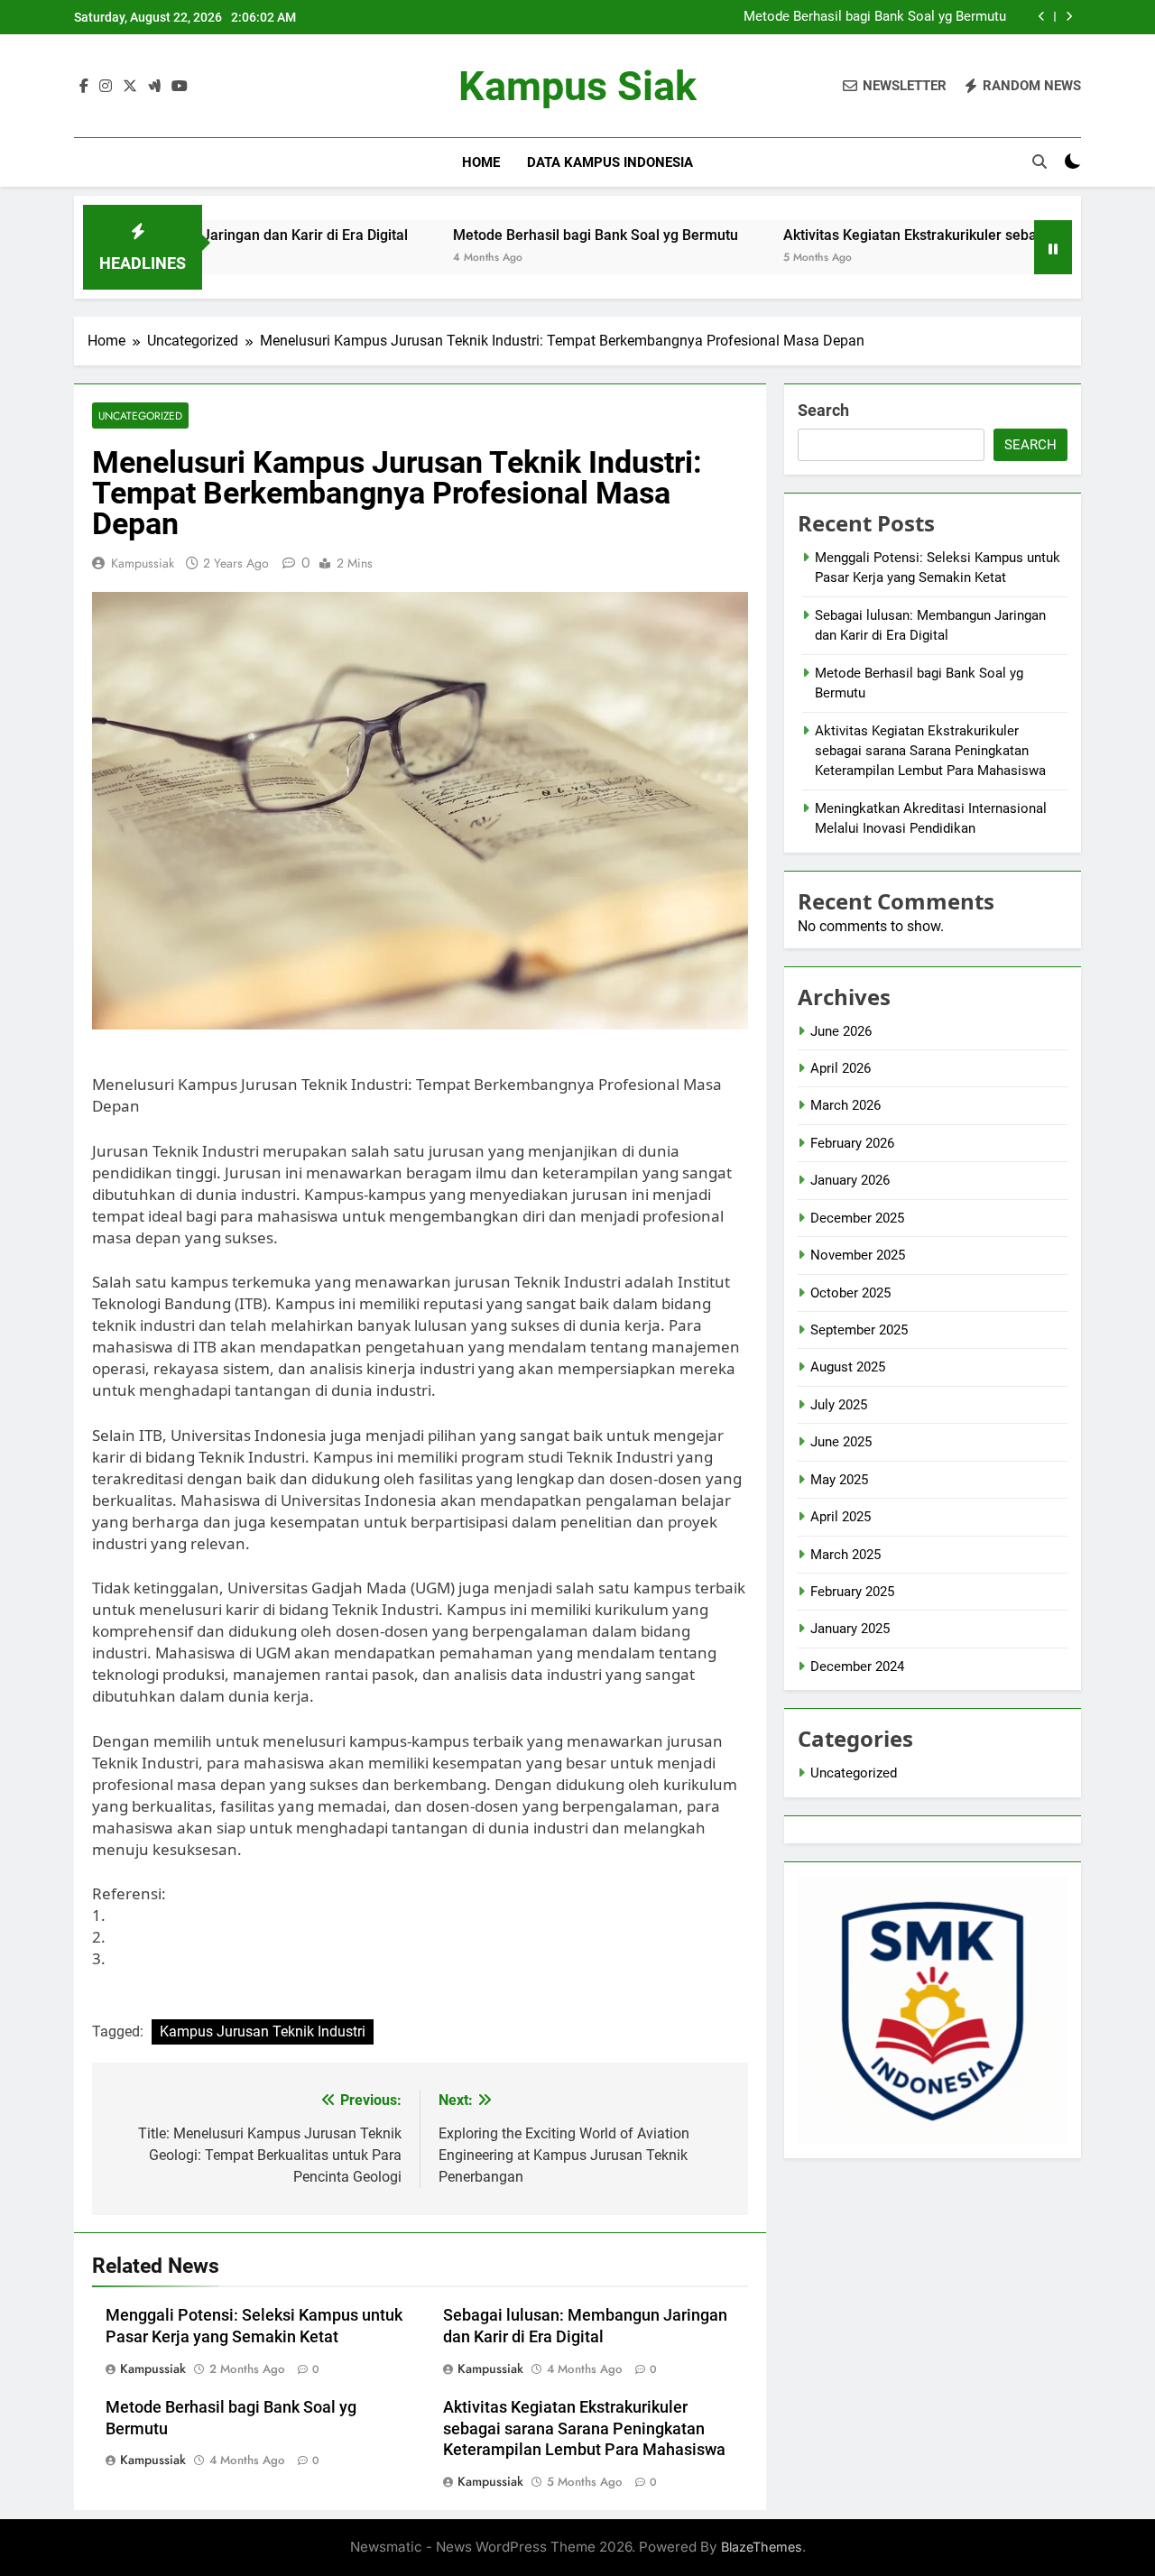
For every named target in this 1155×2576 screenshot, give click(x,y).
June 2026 (841, 1031)
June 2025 (841, 1442)
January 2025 (850, 1629)
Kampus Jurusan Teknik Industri (263, 2031)
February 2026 (852, 1143)
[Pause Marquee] (1053, 247)
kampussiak (143, 563)
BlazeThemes (762, 2547)
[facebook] (84, 87)
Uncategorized (140, 415)
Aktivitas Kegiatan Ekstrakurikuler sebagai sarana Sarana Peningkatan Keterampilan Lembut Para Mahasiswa (584, 2429)
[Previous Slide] (1042, 17)
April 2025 (841, 1517)
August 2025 (848, 1367)
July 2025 (839, 1405)
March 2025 (845, 1555)
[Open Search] (1039, 162)
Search (823, 410)
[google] (154, 87)
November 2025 (858, 1255)
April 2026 (841, 1068)
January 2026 (850, 1180)
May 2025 (839, 1480)
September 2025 (859, 1330)
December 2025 (857, 1218)
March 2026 (845, 1105)
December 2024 (857, 1667)
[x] (130, 87)
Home (481, 162)
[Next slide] (1069, 17)
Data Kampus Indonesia (610, 162)
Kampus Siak (577, 86)
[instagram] (106, 87)
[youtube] (180, 87)
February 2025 (852, 1592)
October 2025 (850, 1293)
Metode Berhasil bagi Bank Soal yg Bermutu (875, 17)
